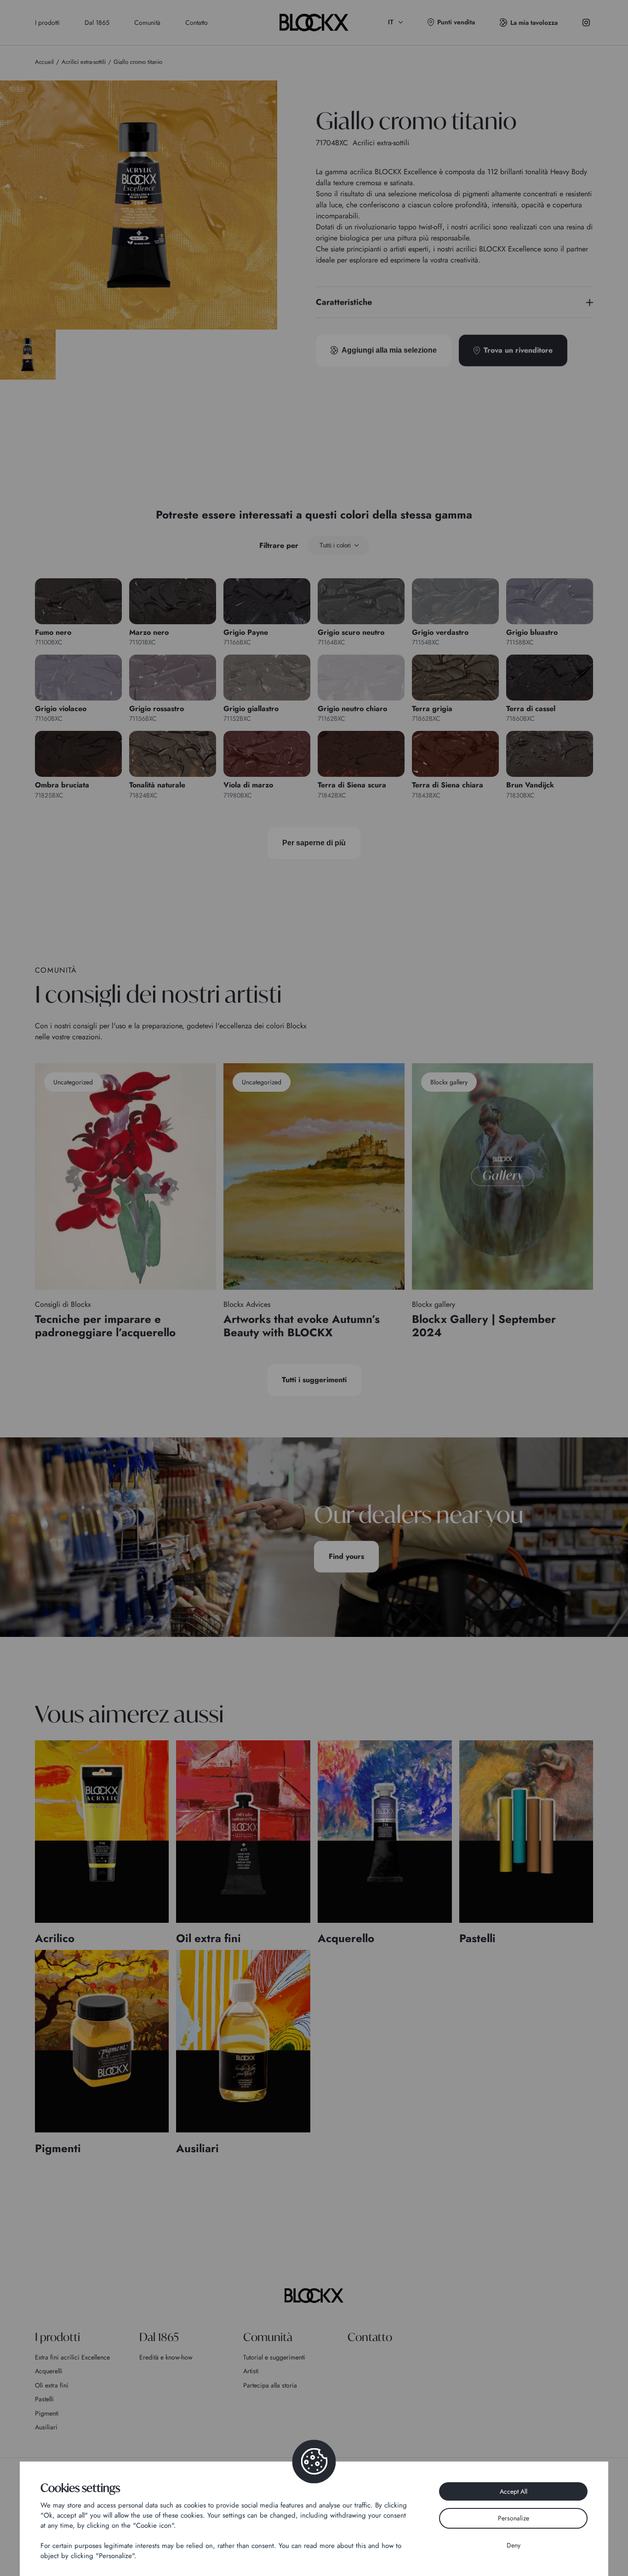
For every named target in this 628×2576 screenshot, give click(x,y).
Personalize (514, 2518)
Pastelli (44, 2399)
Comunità (147, 23)
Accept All (514, 2491)
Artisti (251, 2371)
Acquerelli (49, 2371)
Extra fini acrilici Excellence (72, 2357)
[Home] (314, 2296)
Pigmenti (47, 2413)
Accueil (44, 62)
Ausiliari (46, 2427)
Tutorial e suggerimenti (274, 2357)
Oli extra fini (52, 2385)
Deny (514, 2545)
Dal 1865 (97, 23)
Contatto (197, 23)
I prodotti (47, 23)
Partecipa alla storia (270, 2385)
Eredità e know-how (166, 2357)
